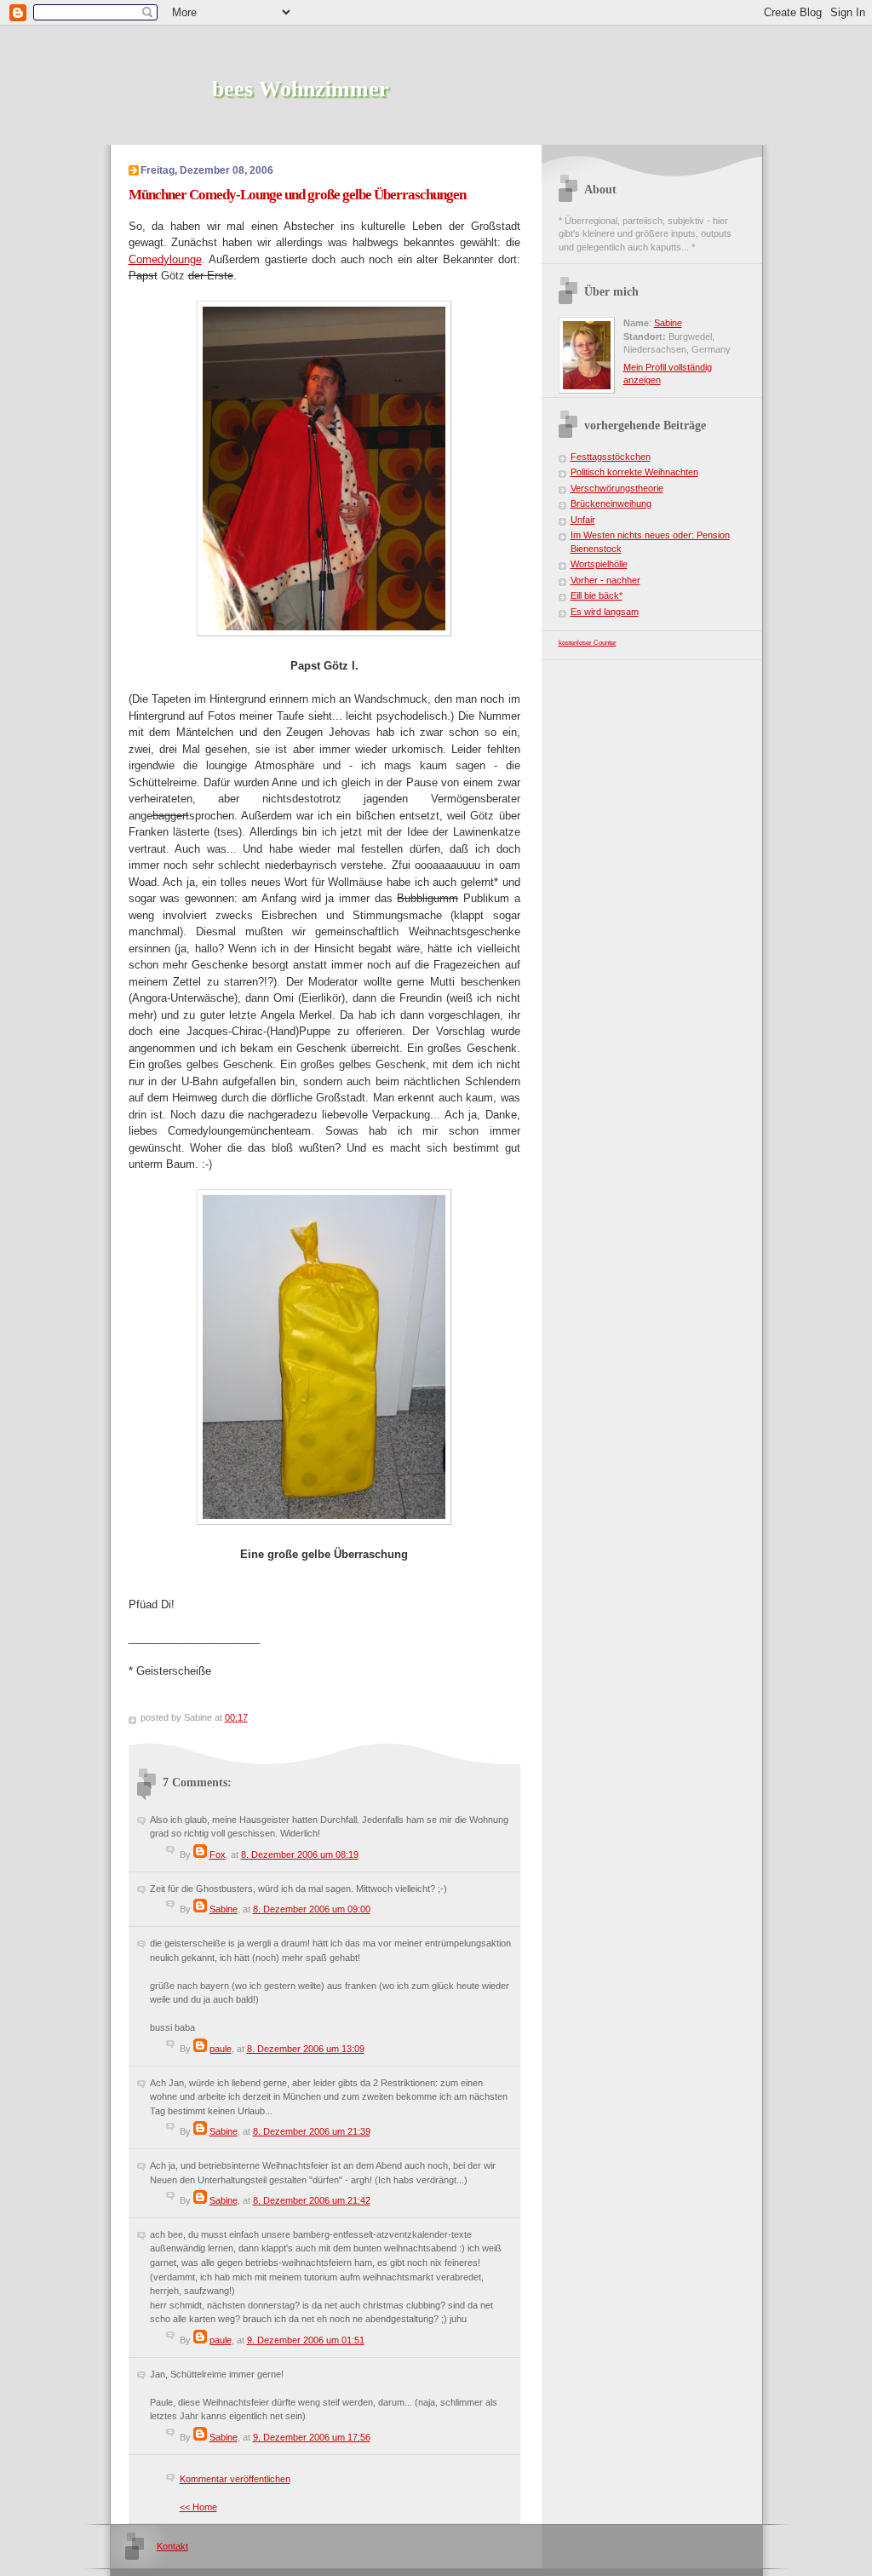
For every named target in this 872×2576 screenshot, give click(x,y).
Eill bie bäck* (597, 595)
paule (221, 2049)
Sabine (224, 1909)
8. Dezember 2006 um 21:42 (312, 2200)
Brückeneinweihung (611, 503)
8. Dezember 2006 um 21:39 (312, 2131)
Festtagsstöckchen (611, 457)
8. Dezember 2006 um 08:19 (300, 1854)
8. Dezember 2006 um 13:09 (306, 2049)
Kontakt (172, 2546)
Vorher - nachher (605, 580)
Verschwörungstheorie (617, 488)
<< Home (198, 2507)
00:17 (236, 1717)
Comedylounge (165, 259)
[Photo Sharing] (324, 632)
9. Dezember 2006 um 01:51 (306, 2340)
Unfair (583, 520)
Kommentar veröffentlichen (235, 2479)
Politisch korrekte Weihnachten (634, 472)
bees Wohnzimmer (301, 89)
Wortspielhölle (599, 564)
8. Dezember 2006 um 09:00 (312, 1909)
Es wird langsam (605, 612)
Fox (218, 1854)
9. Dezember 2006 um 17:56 (312, 2437)
